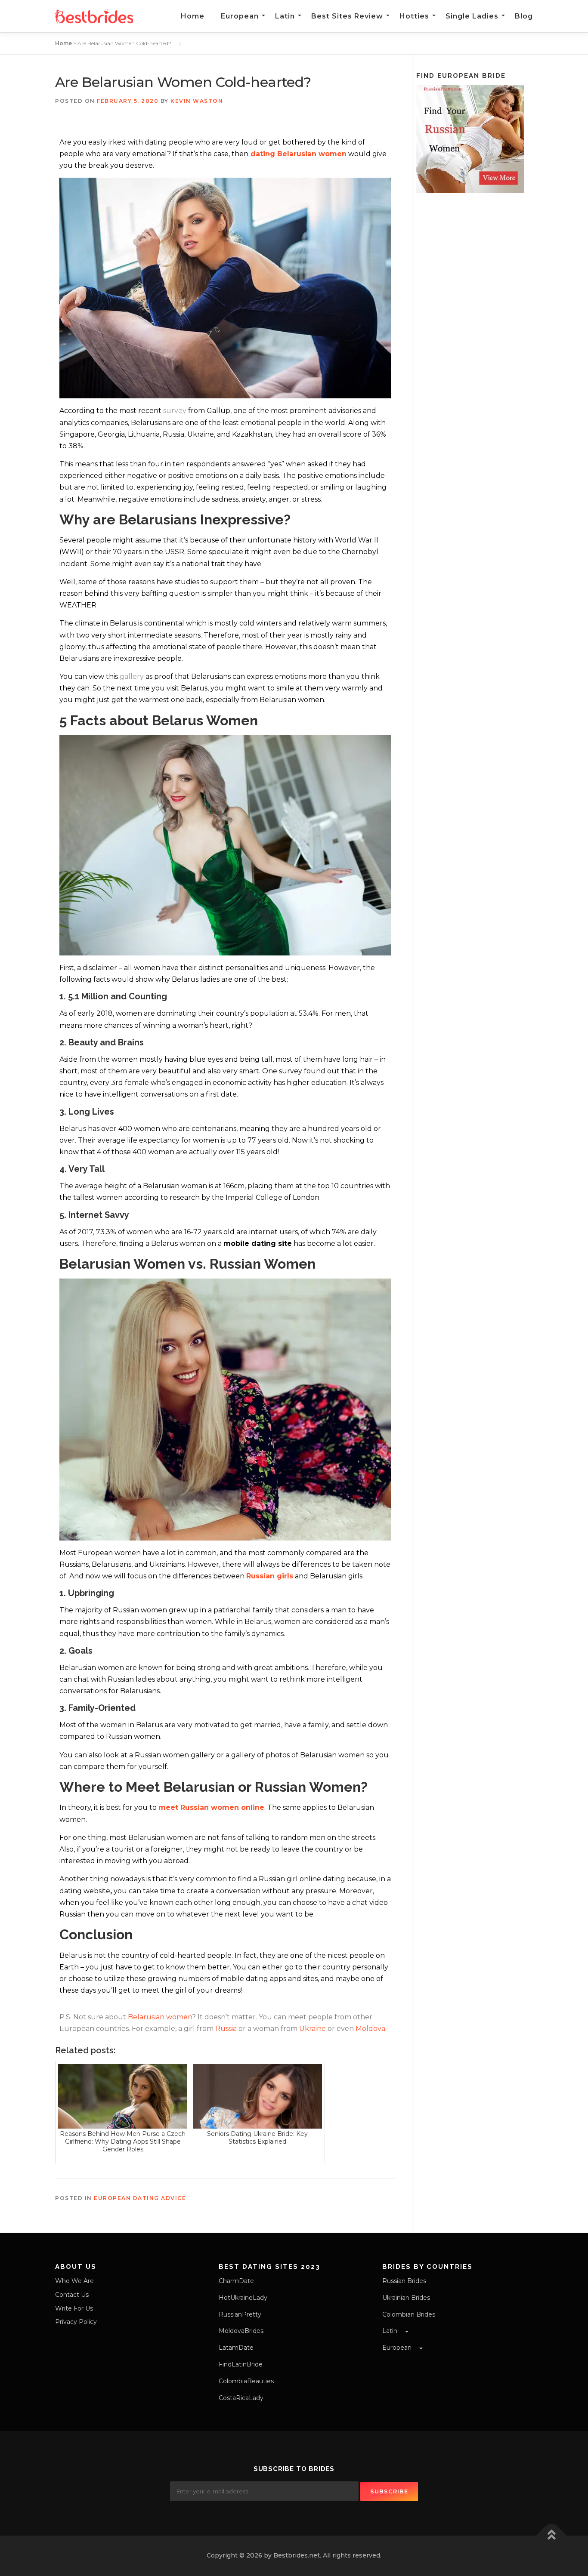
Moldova (370, 2029)
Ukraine (313, 2029)
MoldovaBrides (241, 2331)
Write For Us (74, 2308)
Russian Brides (404, 2281)
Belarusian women (160, 2017)
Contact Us (72, 2295)
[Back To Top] (552, 2536)
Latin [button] (391, 2331)
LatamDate (236, 2348)
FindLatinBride (241, 2364)
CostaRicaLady (241, 2398)
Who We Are (74, 2281)
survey (175, 411)
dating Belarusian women (299, 154)
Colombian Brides (409, 2314)
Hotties (414, 16)
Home (193, 16)
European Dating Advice (140, 2198)
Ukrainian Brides (406, 2298)
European (240, 16)
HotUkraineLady (243, 2298)
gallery (132, 676)
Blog (524, 16)
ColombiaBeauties (246, 2381)
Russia (226, 2029)
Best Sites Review (347, 16)
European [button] (398, 2348)
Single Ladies (472, 16)
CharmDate (236, 2281)
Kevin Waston (197, 101)
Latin (285, 16)
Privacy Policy (76, 2322)
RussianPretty (240, 2314)
